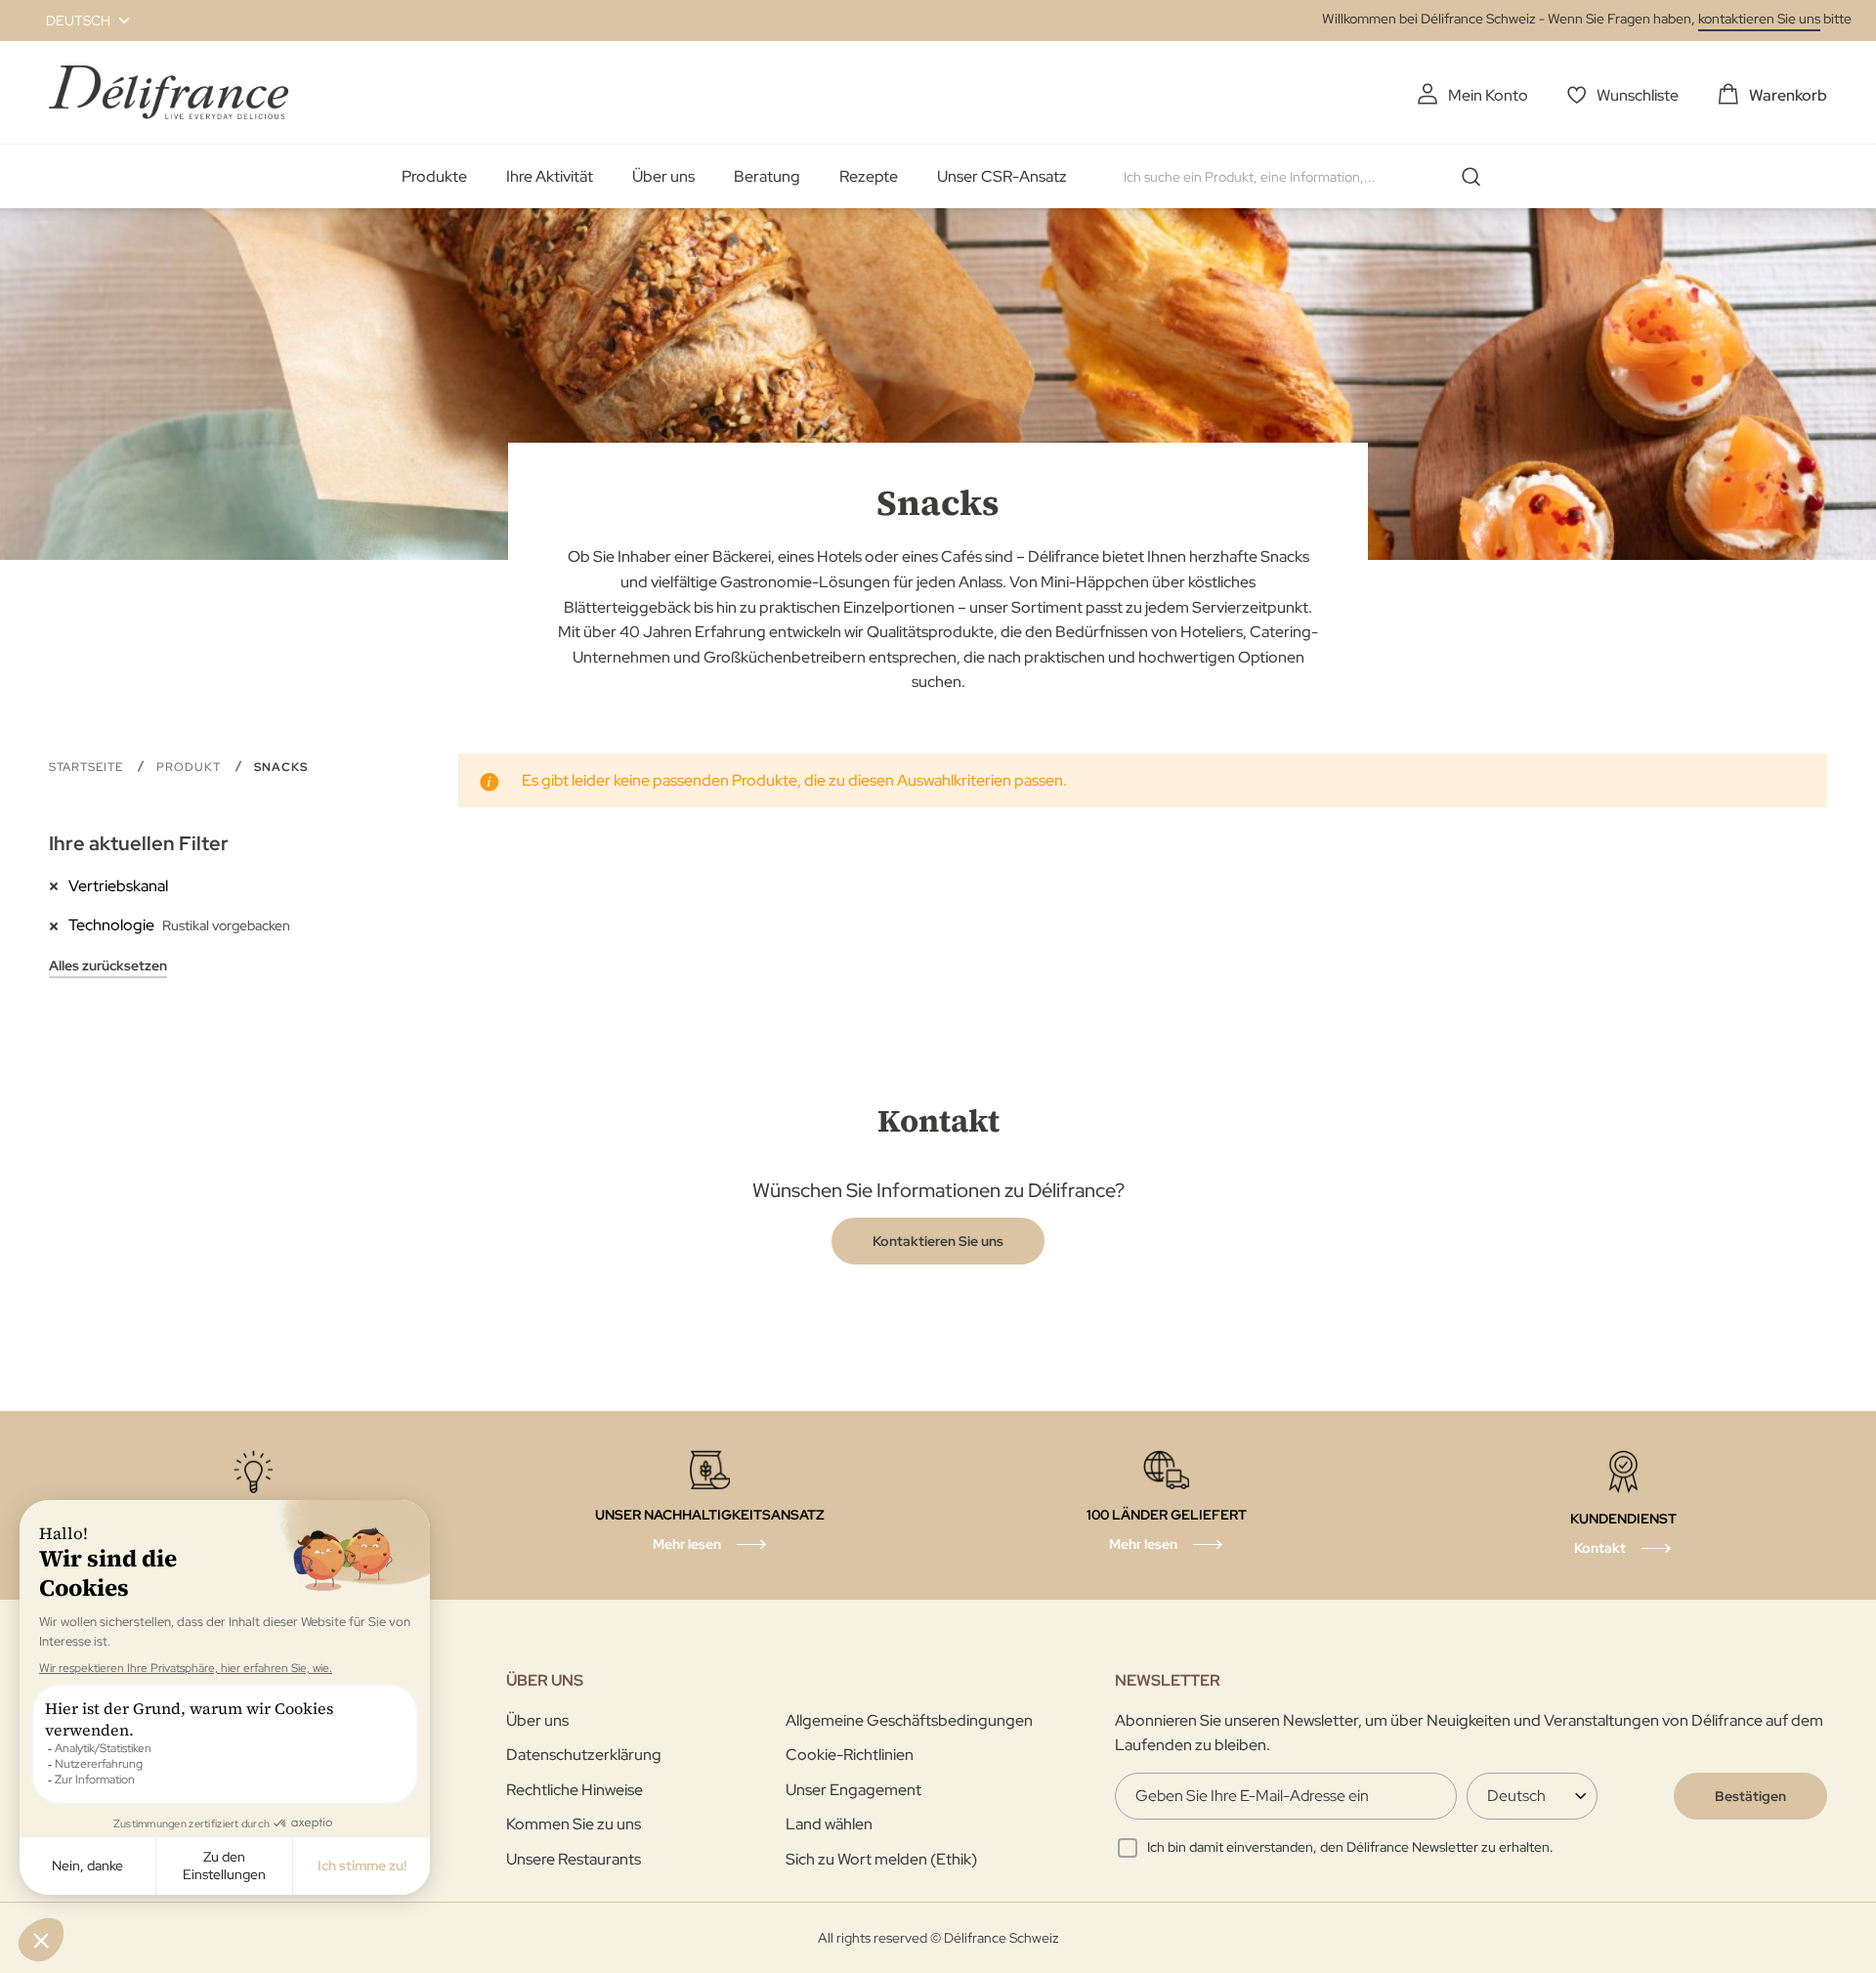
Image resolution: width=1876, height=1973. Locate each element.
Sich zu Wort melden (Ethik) (881, 1859)
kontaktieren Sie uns (1759, 19)
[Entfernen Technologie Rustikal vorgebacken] (59, 924)
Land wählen (829, 1824)
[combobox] (1309, 177)
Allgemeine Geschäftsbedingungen (909, 1720)
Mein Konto (1488, 95)
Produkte (434, 176)
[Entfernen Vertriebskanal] (59, 885)
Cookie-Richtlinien (850, 1755)
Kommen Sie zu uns (574, 1824)
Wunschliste (1638, 95)
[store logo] (169, 92)
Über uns (663, 176)
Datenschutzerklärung (584, 1755)
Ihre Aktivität (550, 176)
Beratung (767, 176)
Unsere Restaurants (574, 1859)
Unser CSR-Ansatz (1002, 176)
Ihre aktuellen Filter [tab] (139, 843)
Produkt (191, 767)
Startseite (88, 767)
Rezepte (869, 176)
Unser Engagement (853, 1790)
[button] (76, 21)
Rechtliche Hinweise (575, 1790)
